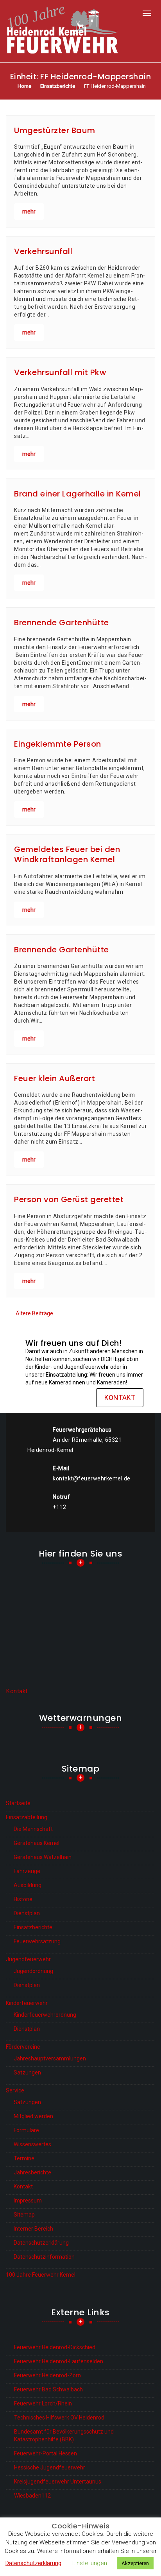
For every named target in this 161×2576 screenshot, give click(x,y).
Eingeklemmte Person (58, 744)
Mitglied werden (33, 2116)
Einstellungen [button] (90, 2563)
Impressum (28, 2201)
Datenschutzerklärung (41, 2243)
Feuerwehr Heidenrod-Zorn (47, 2375)
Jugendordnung (33, 1971)
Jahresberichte (32, 2172)
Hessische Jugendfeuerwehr (50, 2467)
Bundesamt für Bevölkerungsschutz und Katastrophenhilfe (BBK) (64, 2435)
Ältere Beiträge (34, 1313)
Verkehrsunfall (43, 251)
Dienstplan (27, 1913)
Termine (24, 2158)
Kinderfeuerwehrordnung (45, 2015)
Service (15, 2090)
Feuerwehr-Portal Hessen (46, 2453)
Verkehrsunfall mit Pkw (60, 372)
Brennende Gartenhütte (62, 623)
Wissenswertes (32, 2144)
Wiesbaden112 (32, 2496)
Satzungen (27, 2073)
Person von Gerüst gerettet (69, 1199)
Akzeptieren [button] (135, 2563)
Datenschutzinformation (44, 2257)
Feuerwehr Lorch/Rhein (43, 2403)
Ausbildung (28, 1885)
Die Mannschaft (33, 1829)
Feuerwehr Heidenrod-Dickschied (55, 2347)
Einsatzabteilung (27, 1817)
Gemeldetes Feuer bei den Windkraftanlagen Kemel (67, 854)
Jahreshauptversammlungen (50, 2058)
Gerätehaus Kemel (37, 1843)
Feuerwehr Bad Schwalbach (48, 2389)
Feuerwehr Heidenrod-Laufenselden (59, 2361)
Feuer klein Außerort (55, 1078)
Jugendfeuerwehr (28, 1959)
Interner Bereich (33, 2229)
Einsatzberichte (33, 1927)
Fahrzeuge (27, 1871)
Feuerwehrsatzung (37, 1941)
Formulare (26, 2130)
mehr (29, 212)
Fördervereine (23, 2047)
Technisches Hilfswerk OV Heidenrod (59, 2418)
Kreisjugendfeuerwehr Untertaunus (58, 2482)
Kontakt (120, 1397)
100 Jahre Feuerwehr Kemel (41, 2275)
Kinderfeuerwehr (27, 2003)
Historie (23, 1899)
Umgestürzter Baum (55, 130)
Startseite (18, 1803)
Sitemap (24, 2215)
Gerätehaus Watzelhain (43, 1857)
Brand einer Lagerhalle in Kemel (78, 494)
